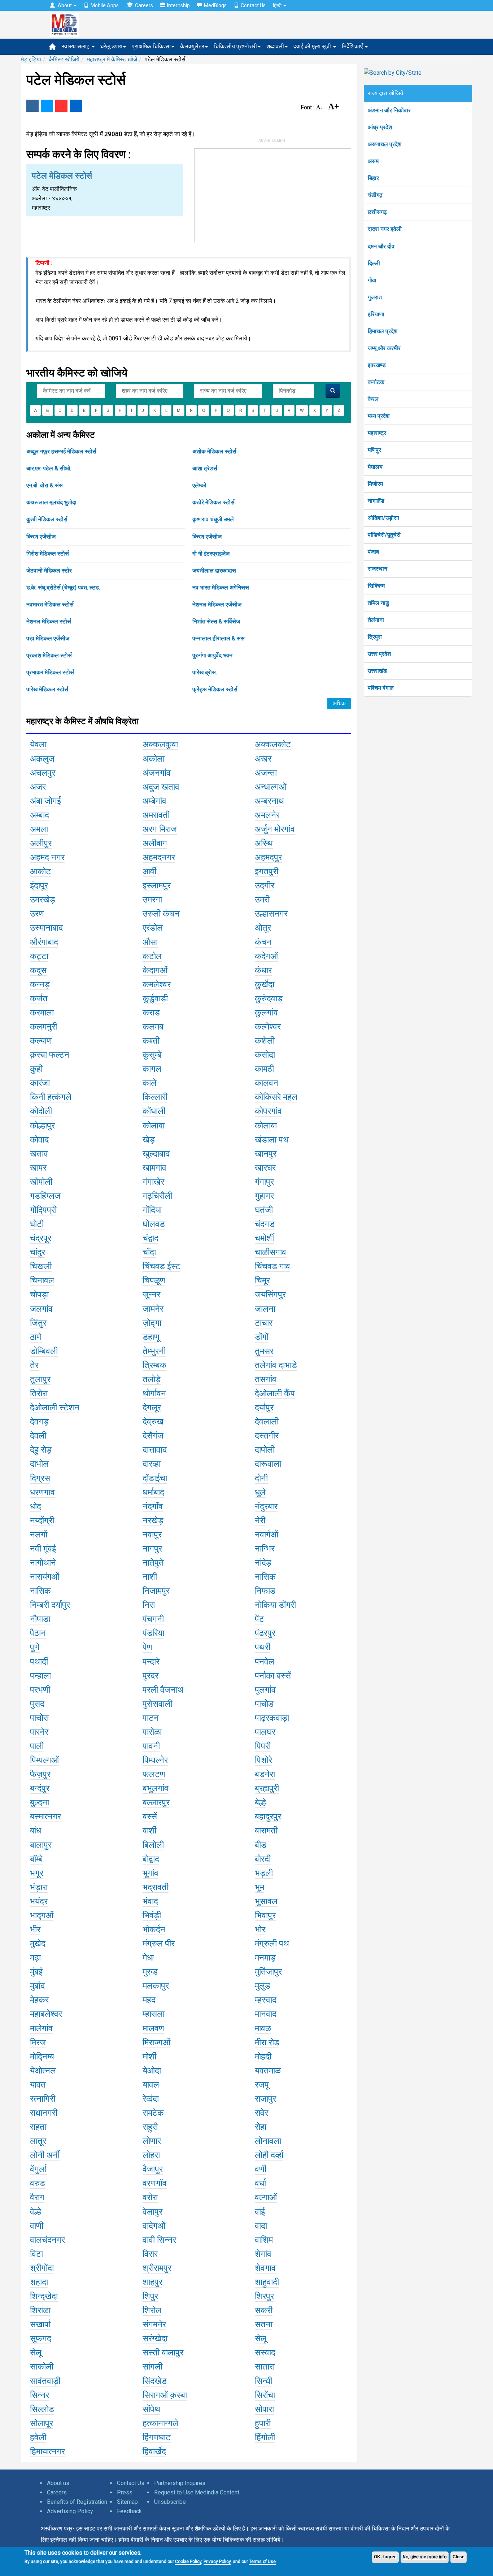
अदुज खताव (161, 787)
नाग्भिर (265, 1549)
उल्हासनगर (271, 914)
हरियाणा (376, 314)
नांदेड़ (263, 1563)
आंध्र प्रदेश (380, 127)
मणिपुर (374, 450)
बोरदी (263, 1859)
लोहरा (151, 2155)
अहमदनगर (159, 857)
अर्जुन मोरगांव (275, 829)
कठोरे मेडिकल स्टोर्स (213, 502)
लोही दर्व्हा (269, 2155)
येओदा (152, 2071)
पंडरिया (153, 1633)
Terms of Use (262, 2562)
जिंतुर (38, 1323)
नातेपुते (153, 1563)
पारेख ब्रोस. (205, 672)
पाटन (151, 1718)
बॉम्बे (36, 1859)
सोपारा (264, 2409)
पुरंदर (150, 1676)
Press (125, 2492)
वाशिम (264, 2240)
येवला (38, 744)
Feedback (129, 2511)
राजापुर (265, 2099)
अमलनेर (267, 815)
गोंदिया (152, 1210)
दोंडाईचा (155, 1478)
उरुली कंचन (161, 914)
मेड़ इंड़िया (31, 59)
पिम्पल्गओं (44, 1760)
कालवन (267, 1083)
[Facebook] (32, 106)
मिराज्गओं (156, 2042)
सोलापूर (42, 2423)
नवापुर (152, 1535)
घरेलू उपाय (111, 46)
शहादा (39, 2282)
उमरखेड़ (43, 900)
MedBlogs (215, 5)
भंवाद (150, 1901)
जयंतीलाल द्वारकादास (214, 571)
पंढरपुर (265, 1633)
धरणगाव (42, 1492)
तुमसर (264, 1351)
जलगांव (41, 1309)
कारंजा (40, 1083)
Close (459, 2557)
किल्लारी (155, 1097)
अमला (39, 829)
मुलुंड (263, 1986)
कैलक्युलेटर (192, 46)
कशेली (265, 1041)
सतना (264, 2324)
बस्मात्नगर (45, 1816)
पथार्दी (39, 1662)
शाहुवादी (267, 2282)
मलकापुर (156, 1986)
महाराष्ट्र (377, 433)
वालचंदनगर (47, 2240)
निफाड (265, 1591)
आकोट (40, 871)
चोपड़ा (39, 1294)
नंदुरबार (266, 1506)
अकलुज (42, 759)
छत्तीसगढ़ (377, 212)
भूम (259, 1887)
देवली (38, 1436)
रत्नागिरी (43, 2099)
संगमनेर (154, 2324)
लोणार (152, 2141)
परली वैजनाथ (163, 1690)
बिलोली (153, 1845)
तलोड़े (152, 1379)
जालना (265, 1309)
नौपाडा (40, 1619)
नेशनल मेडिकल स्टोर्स (49, 621)
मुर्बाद (37, 1986)
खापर (38, 1168)
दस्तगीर (267, 1436)
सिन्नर (40, 2395)
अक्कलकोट (273, 744)
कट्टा (39, 956)
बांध (36, 1831)
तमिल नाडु (378, 603)
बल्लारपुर (156, 1802)
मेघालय (375, 467)
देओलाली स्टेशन (55, 1407)
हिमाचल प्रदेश (383, 331)
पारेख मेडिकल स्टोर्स (47, 689)
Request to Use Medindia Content (197, 2492)
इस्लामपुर (157, 885)
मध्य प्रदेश (379, 416)
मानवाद (266, 2014)
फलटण (154, 1774)
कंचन (263, 942)
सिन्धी (263, 2381)
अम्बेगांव (154, 801)
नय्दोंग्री (42, 1520)
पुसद (37, 1704)
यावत (38, 2085)
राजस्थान (378, 569)
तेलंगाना (376, 620)
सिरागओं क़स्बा (165, 2395)
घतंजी (264, 1210)
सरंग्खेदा (155, 2338)
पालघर (265, 1732)
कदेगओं (266, 956)
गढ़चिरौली (157, 1196)
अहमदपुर (268, 857)
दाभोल (39, 1464)
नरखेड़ (153, 1520)
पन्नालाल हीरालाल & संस (219, 638)
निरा (149, 1605)
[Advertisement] (273, 194)
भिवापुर (265, 1915)
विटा (36, 2254)
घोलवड (154, 1224)
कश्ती (151, 1041)
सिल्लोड (42, 2409)
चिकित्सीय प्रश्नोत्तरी (235, 46)
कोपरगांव (268, 1111)
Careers (144, 5)
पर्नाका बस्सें (273, 1676)
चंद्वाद (150, 1238)
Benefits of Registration (77, 2502)
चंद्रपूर (41, 1238)
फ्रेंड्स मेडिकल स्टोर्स (215, 689)
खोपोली (41, 1182)
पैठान (38, 1633)
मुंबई (36, 1972)
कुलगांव (266, 1013)
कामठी (264, 1069)
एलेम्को (199, 485)
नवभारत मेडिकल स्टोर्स (50, 604)
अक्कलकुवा (160, 744)
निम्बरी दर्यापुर (50, 1605)
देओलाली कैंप (275, 1393)
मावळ (263, 2028)
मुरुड (150, 1972)
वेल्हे (36, 2212)
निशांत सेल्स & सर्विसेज (216, 621)
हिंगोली (265, 2437)
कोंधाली (154, 1111)
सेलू (261, 2338)
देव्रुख (153, 1422)
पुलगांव (265, 1690)
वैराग (37, 2197)
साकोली (42, 2367)
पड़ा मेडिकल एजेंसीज (48, 638)
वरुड (38, 2183)
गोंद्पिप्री (43, 1210)
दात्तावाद (155, 1450)
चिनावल (42, 1280)
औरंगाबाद (44, 942)
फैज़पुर (40, 1774)
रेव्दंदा (151, 2099)
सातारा (265, 2367)
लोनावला (268, 2141)
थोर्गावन (154, 1393)
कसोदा (265, 1055)
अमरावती (156, 815)
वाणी (37, 2226)
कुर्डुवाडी (155, 998)
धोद (36, 1506)
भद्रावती (156, 1887)
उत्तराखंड (377, 671)
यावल (151, 2085)
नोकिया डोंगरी (275, 1605)
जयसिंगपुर (270, 1294)
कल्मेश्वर (268, 1027)
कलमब (153, 1027)
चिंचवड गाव (272, 1266)
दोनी (261, 1478)
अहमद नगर (47, 857)
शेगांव (263, 2254)
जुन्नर (151, 1294)
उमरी (262, 900)
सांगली (152, 2367)
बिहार (373, 178)
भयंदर (39, 1901)
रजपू (262, 2085)
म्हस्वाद (266, 2000)
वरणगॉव (155, 2183)
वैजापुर (153, 2169)
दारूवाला (268, 1464)
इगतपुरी (267, 871)
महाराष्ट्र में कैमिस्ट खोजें (112, 59)
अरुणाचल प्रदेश (385, 144)
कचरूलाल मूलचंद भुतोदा (51, 502)
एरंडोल (153, 928)
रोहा (261, 2127)
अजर (38, 787)
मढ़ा (35, 1958)
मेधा (148, 1958)
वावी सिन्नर (159, 2240)
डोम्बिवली (44, 1351)
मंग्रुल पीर (159, 1944)
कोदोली (41, 1111)
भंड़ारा (39, 1887)
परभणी (40, 1690)
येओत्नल (43, 2071)
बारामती (266, 1831)
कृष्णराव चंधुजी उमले (213, 519)
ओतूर (263, 928)
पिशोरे (263, 1760)
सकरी (264, 2310)
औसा (150, 942)
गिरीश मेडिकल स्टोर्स (48, 554)
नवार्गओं (267, 1535)
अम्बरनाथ (269, 801)
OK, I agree (385, 2557)
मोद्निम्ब (42, 2057)
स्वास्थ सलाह (76, 46)
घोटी (37, 1224)
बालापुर (41, 1845)
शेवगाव (265, 2268)
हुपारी (263, 2423)
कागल (152, 1069)
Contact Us (253, 5)
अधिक (339, 703)
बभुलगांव (156, 1788)
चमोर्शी (264, 1238)
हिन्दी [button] (278, 5)
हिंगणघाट (157, 2437)
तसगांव (266, 1379)
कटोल (152, 956)
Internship (178, 5)
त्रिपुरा (375, 637)
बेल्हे (260, 1802)
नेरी (260, 1520)
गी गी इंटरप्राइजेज (211, 554)
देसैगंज (153, 1436)
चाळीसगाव (271, 1252)
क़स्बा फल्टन (50, 1055)
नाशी (150, 1577)
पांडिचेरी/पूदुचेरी (384, 535)
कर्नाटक (376, 382)
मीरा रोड (267, 2042)
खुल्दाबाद (156, 1154)
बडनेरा (265, 1774)
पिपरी (263, 1746)
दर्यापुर (264, 1407)
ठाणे (36, 1337)
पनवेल (265, 1662)
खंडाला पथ (272, 1140)
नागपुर (152, 1549)
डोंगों (262, 1337)
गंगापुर (264, 1182)
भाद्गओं (42, 1915)
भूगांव (150, 1873)
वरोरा (150, 2197)
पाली (37, 1746)
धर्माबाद (153, 1492)
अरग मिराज (160, 829)
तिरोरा (39, 1393)
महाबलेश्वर (46, 2014)
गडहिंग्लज (45, 1196)
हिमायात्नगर (47, 2451)
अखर (263, 759)
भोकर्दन (154, 1929)
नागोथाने (43, 1563)
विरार (150, 2254)
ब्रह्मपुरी (267, 1788)
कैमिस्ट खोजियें (64, 59)
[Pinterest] (61, 106)
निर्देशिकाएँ (353, 46)
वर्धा (260, 2183)
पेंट (259, 1619)
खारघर (265, 1168)
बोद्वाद (151, 1859)
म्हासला (154, 2014)
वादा (261, 2226)
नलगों (39, 1535)
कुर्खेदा (265, 984)
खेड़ (149, 1140)
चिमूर (262, 1280)
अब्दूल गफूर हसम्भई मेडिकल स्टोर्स (61, 451)
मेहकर (39, 2000)
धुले (260, 1492)
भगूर (37, 1873)
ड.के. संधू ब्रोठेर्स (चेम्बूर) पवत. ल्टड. (63, 588)
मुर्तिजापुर (268, 1972)
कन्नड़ (40, 984)
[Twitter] (47, 106)
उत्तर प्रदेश (379, 654)
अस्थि (264, 843)
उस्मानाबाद (46, 928)
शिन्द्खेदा (44, 2296)
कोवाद (39, 1140)
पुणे (35, 1647)
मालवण (153, 2028)
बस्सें (150, 1816)
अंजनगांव (157, 773)
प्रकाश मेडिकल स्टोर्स (49, 655)
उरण (37, 914)
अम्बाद (40, 815)
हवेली (38, 2437)
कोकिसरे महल (276, 1097)
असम (373, 161)
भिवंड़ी (152, 1915)
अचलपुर (43, 773)
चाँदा (149, 1252)
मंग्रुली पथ (272, 1944)
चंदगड (265, 1224)
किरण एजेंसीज (41, 537)
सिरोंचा (265, 2395)
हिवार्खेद (154, 2451)
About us (58, 2483)
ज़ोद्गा (152, 1323)
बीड (261, 1845)
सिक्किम (376, 586)
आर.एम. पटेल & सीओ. (49, 468)
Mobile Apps (105, 5)
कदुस (38, 970)
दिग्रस (40, 1478)
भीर (35, 1929)
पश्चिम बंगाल (381, 688)
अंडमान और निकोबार (389, 110)
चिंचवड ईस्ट (162, 1266)
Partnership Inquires (180, 2483)
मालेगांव (41, 2028)
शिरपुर (264, 2296)
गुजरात (375, 297)
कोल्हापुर (42, 1126)
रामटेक (153, 2113)
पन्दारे (151, 1662)
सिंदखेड (155, 2381)
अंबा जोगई (45, 801)
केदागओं (155, 970)
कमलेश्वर (157, 984)
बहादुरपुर (268, 1816)
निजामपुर (156, 1591)
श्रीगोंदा (42, 2268)
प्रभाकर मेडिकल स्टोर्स (50, 672)
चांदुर (38, 1252)
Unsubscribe (170, 2502)
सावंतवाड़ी (45, 2381)
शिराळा (40, 2310)
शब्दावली (275, 46)
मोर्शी (149, 2057)
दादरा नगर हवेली (385, 229)
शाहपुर (152, 2282)
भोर (260, 1929)
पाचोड (264, 1704)
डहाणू (151, 1337)
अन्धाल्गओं (271, 787)
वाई (260, 2212)
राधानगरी (44, 2113)
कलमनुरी (43, 1027)
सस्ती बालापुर (163, 2353)
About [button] (65, 5)
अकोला (154, 759)
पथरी (263, 1647)
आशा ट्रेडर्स (205, 468)
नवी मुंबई (43, 1549)
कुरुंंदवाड (269, 998)
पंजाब (373, 552)
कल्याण (41, 1041)
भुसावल (266, 1901)
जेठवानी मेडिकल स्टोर (49, 571)
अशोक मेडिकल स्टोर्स (214, 451)
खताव (39, 1154)
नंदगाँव (153, 1506)
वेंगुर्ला (38, 2169)
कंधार (263, 970)
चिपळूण (154, 1280)
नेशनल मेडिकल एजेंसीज (217, 604)
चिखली (41, 1266)
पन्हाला (40, 1676)
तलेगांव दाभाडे (276, 1365)
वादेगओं (154, 2226)
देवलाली (267, 1422)
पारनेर (39, 1732)
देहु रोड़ (41, 1450)
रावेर (261, 2113)
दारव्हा (152, 1464)
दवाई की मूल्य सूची (313, 46)
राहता (38, 2127)
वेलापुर (152, 2212)
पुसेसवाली (157, 1704)
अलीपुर (41, 843)
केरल (373, 399)
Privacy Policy (217, 2562)
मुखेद (38, 1944)
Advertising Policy (70, 2511)
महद (149, 2000)
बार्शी (149, 1831)
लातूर (38, 2141)
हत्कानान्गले (160, 2423)
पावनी (151, 1746)
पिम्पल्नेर (155, 1760)
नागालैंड (376, 501)
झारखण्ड (377, 365)
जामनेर (153, 1309)
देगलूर (152, 1407)
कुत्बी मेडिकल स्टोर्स (47, 519)
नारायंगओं (45, 1577)
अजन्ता (266, 773)
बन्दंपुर (40, 1788)
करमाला (42, 1013)
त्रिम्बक (154, 1365)
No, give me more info (425, 2557)
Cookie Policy (188, 2562)
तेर (34, 1365)
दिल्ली (374, 263)
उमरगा (152, 900)
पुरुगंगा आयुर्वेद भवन (212, 655)
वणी (261, 2169)
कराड (151, 1013)
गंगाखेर (153, 1182)
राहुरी (150, 2127)
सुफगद (41, 2338)
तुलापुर (40, 1379)
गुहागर (264, 1196)
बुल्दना (40, 1802)
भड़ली (264, 1873)
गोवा (372, 280)
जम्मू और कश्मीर (384, 348)
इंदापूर (39, 885)
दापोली (265, 1450)
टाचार (264, 1323)
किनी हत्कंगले (51, 1097)
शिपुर (150, 2296)
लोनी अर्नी (45, 2155)
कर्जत (39, 998)
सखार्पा (40, 2324)
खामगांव (154, 1168)
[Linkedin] (76, 106)
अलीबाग (155, 843)
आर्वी (149, 871)
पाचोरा (39, 1718)
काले (150, 1083)
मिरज (38, 2042)
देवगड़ (39, 1422)
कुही (36, 1069)
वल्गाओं (266, 2197)
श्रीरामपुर (157, 2268)
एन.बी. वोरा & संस (45, 485)
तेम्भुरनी (154, 1351)
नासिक (265, 1577)
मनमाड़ (265, 1958)
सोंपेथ (151, 2409)
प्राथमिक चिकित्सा (151, 46)
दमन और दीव (381, 246)
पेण (147, 1647)
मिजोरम (375, 484)
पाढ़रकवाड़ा (272, 1718)
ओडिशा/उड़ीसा (383, 518)
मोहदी (263, 2057)
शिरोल (152, 2310)
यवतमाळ (268, 2071)
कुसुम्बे (152, 1055)
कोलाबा (154, 1126)
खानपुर (266, 1154)
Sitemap (127, 2502)
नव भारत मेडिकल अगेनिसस (221, 588)
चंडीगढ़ (375, 195)
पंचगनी (153, 1619)
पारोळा (152, 1732)
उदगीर (265, 885)
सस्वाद (265, 2353)
